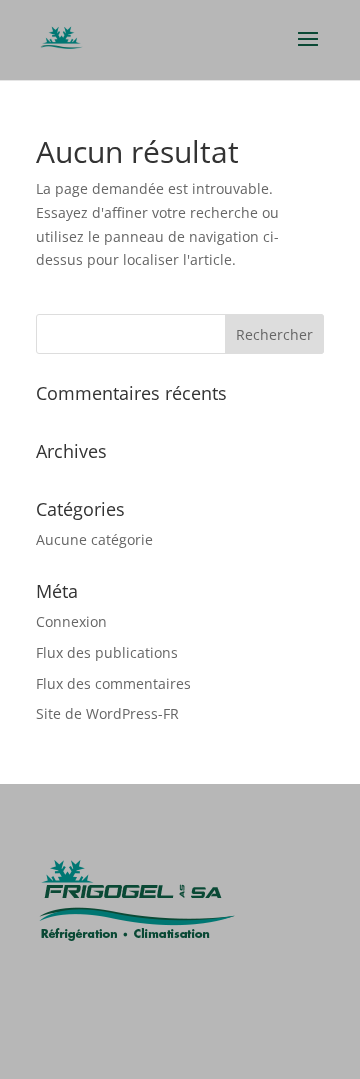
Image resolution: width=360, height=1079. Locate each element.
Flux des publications (107, 652)
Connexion (71, 621)
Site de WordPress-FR (107, 713)
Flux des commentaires (113, 683)
